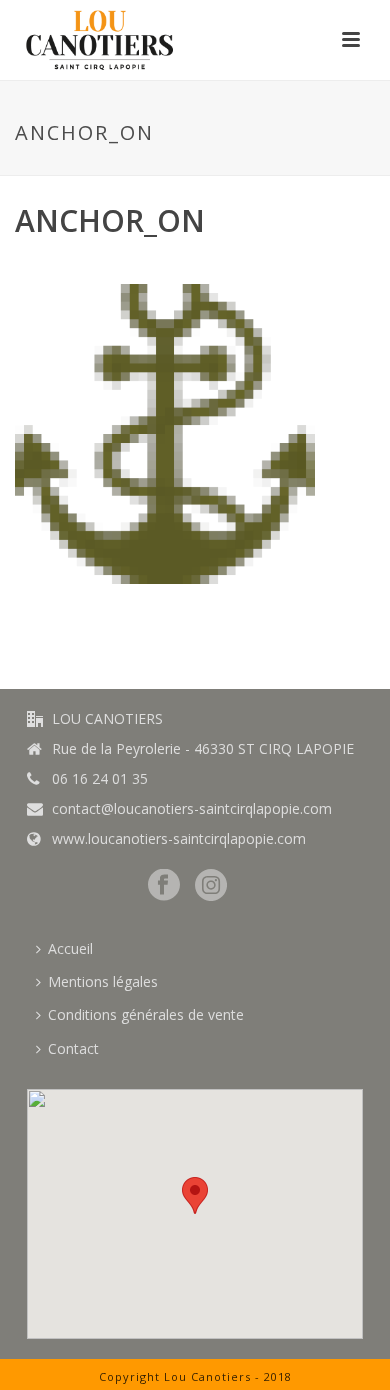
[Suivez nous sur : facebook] (164, 886)
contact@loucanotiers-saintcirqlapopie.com (192, 809)
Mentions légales (103, 981)
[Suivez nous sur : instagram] (211, 886)
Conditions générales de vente (146, 1014)
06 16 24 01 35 (100, 779)
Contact (73, 1048)
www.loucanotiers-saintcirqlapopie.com (179, 839)
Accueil (70, 948)
